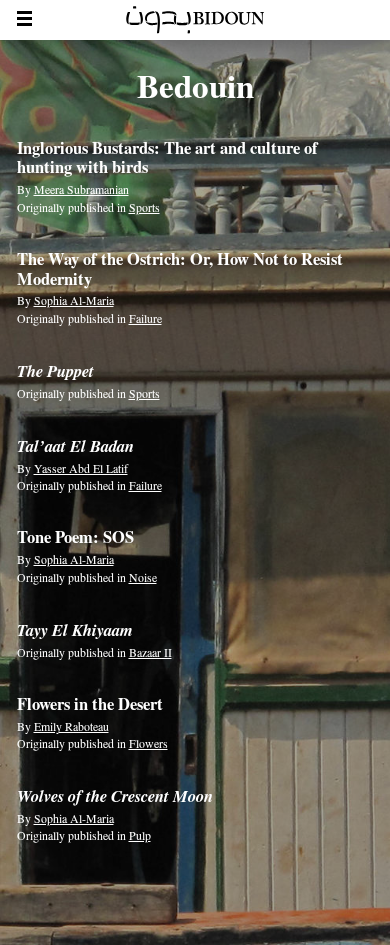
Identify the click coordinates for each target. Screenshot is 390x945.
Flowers (148, 743)
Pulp (140, 835)
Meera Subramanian (81, 189)
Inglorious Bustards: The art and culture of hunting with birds (167, 158)
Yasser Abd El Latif (81, 468)
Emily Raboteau (71, 726)
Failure (145, 318)
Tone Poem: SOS (75, 537)
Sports (144, 207)
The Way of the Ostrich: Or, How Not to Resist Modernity (180, 269)
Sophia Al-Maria (74, 300)
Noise (143, 577)
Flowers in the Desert (90, 704)
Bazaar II (150, 652)
